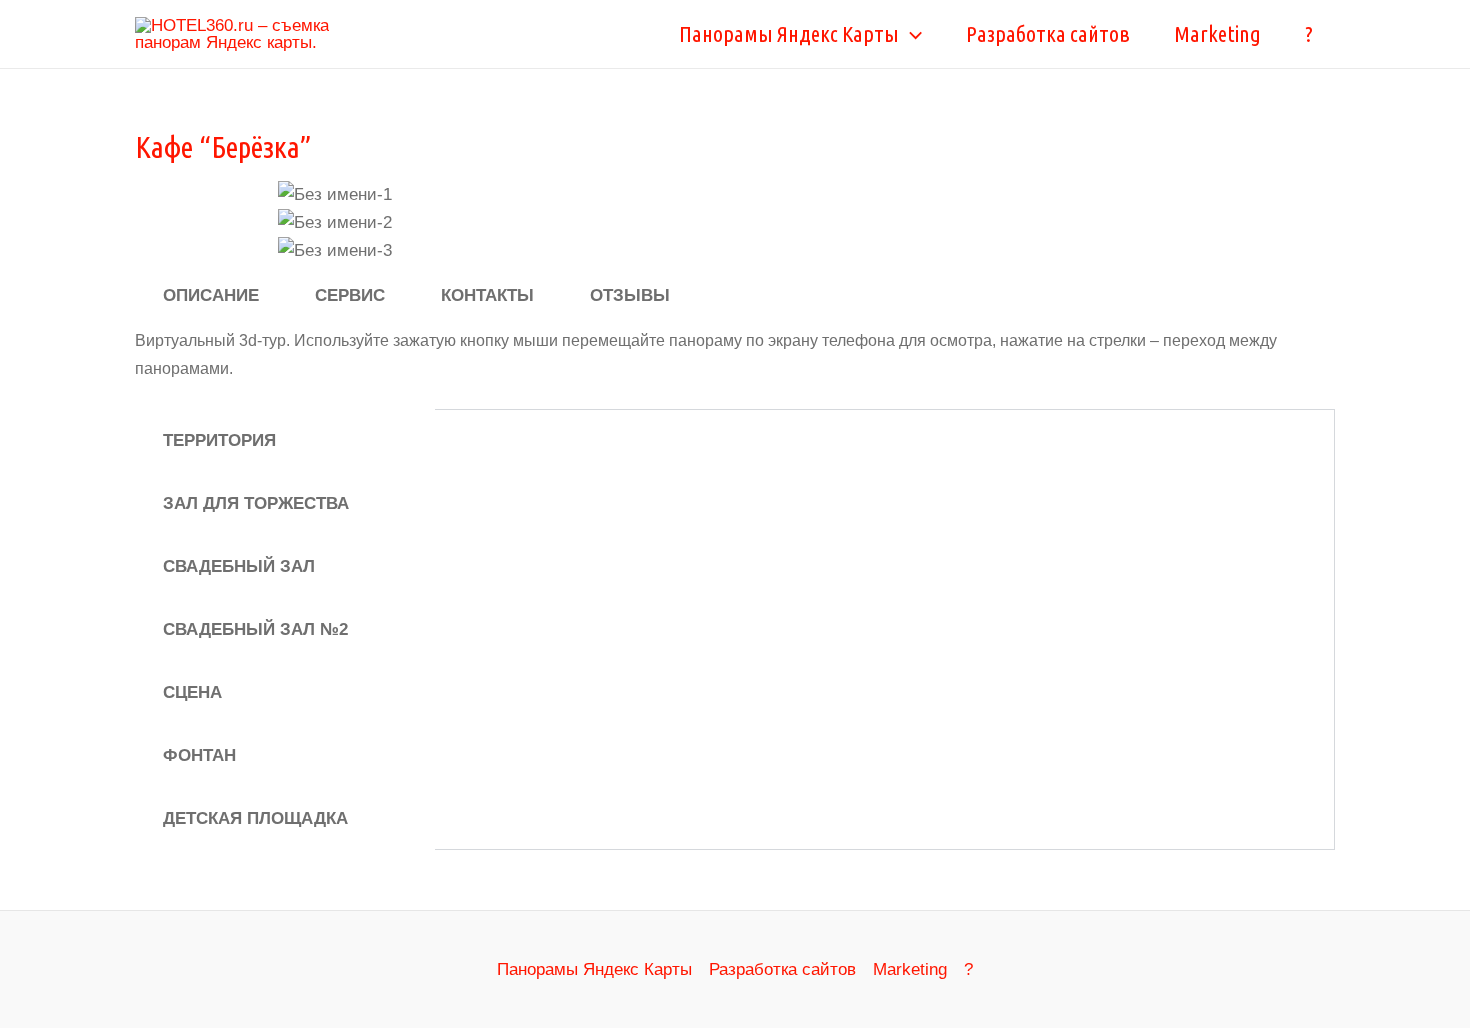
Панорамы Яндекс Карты (789, 33)
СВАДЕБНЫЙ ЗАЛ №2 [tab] (255, 629)
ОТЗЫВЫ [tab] (630, 295)
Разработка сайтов (1048, 33)
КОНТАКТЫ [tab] (487, 295)
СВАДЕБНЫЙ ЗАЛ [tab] (239, 566)
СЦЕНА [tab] (192, 692)
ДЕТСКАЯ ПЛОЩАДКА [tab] (255, 818)
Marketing (1217, 33)
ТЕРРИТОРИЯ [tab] (219, 440)
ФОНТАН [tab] (199, 755)
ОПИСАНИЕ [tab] (211, 295)
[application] (910, 33)
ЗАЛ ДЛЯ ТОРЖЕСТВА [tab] (256, 503)
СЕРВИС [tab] (350, 295)
